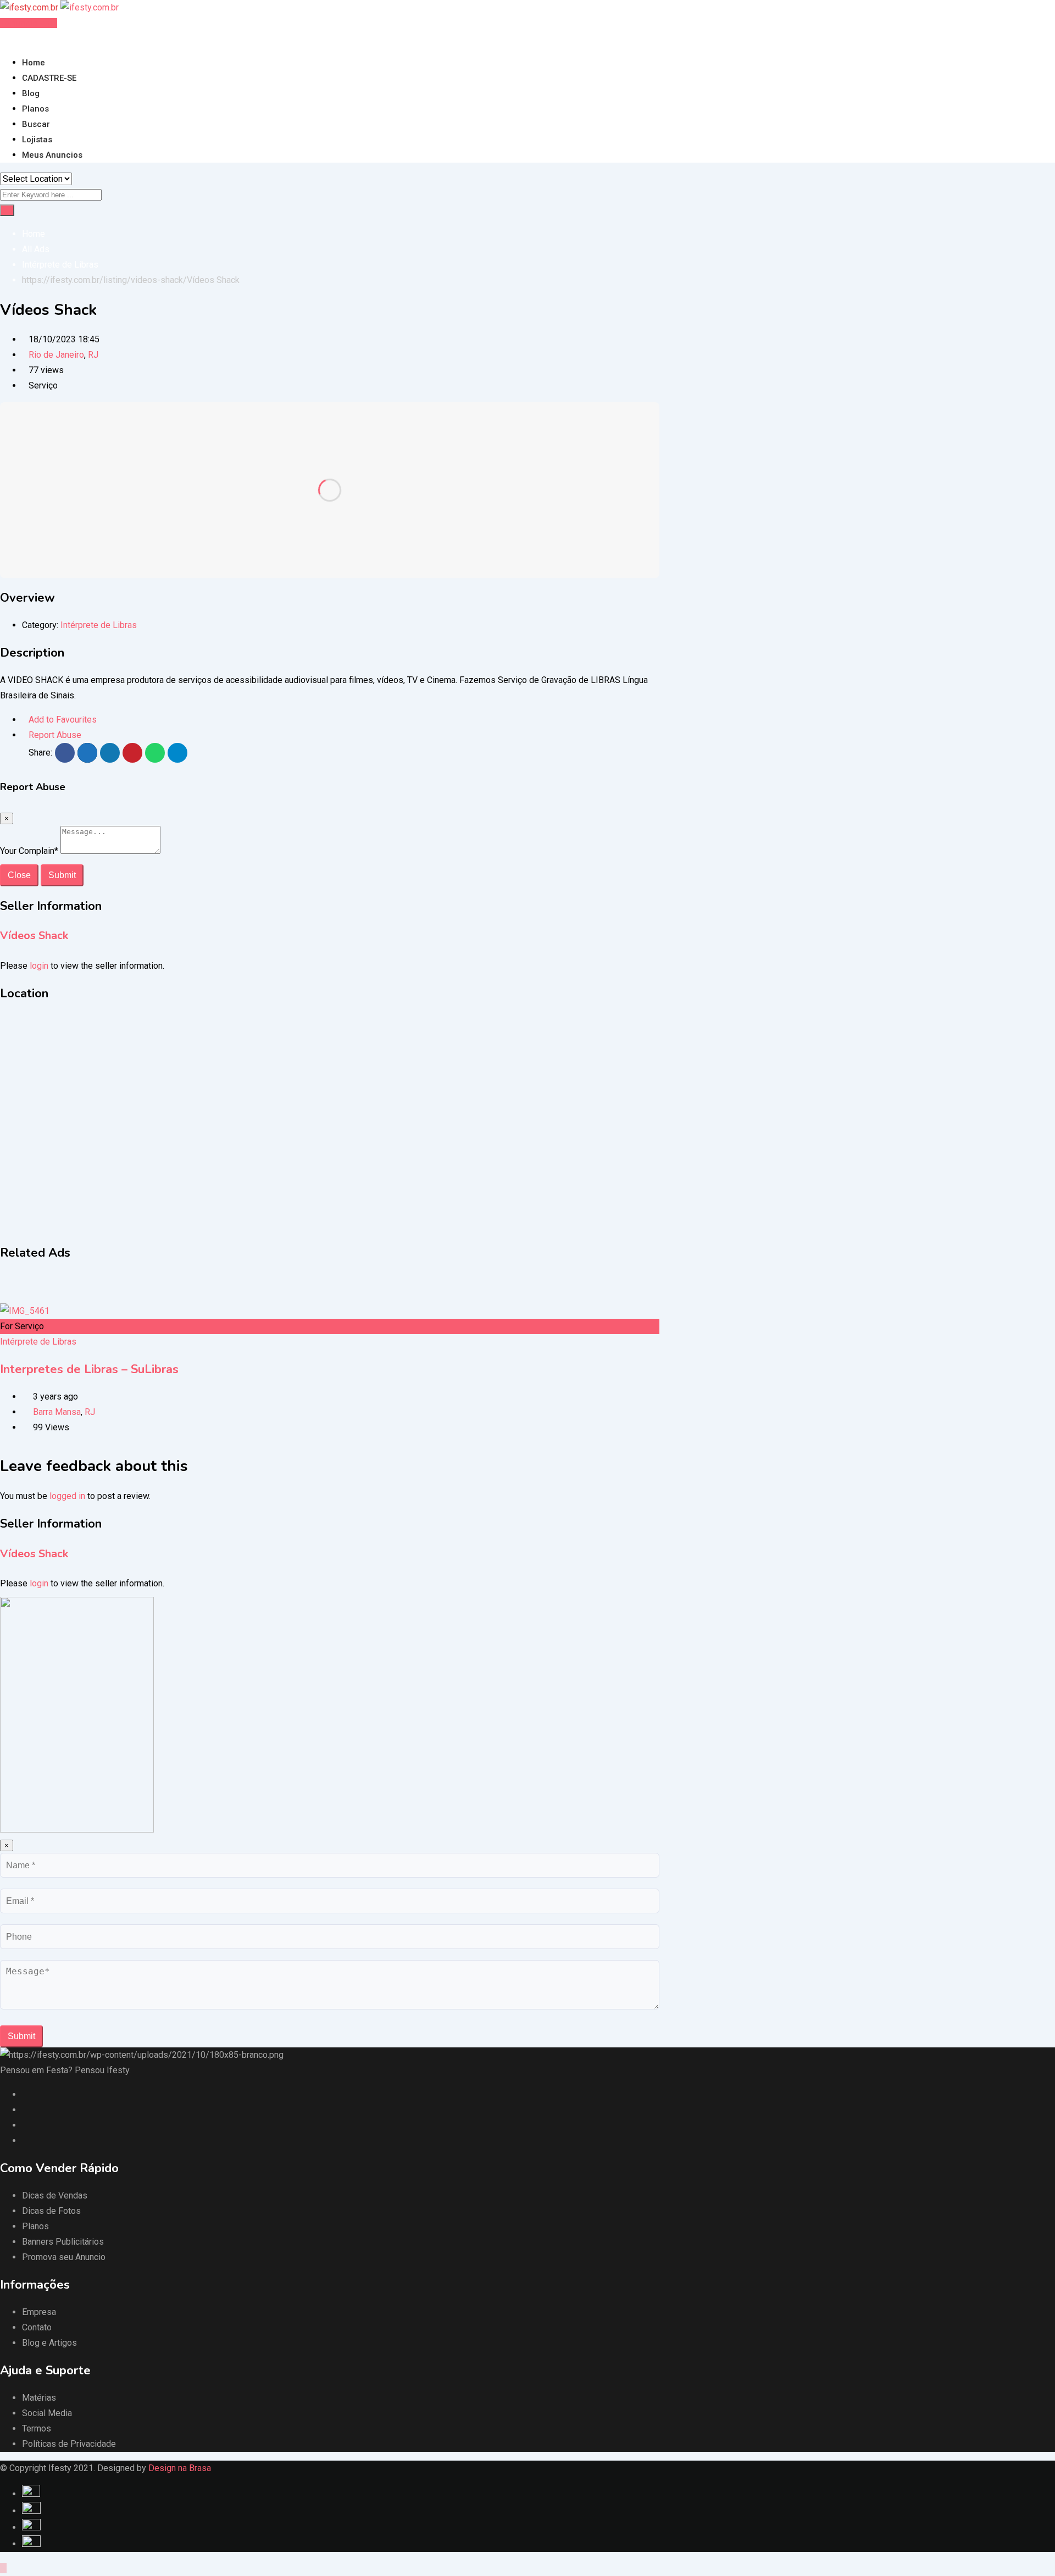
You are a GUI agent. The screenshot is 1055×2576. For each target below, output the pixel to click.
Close (19, 875)
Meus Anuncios (52, 155)
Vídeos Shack (34, 936)
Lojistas (37, 140)
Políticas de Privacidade (69, 2444)
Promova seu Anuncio (64, 2257)
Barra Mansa (57, 1412)
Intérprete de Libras (99, 625)
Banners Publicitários (63, 2242)
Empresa (39, 2312)
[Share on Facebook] (65, 753)
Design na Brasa (180, 2468)
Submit (62, 875)
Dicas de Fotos (51, 2211)
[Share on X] (87, 753)
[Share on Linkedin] (110, 753)
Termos (37, 2428)
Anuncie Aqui (31, 23)
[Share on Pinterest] (132, 753)
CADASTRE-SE (49, 78)
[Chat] (12, 38)
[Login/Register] (3, 38)
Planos (35, 109)
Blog (31, 93)
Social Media (47, 2413)
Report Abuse (55, 735)
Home (34, 63)
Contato (37, 2327)
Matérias (39, 2398)
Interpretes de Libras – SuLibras (89, 1369)
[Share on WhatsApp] (155, 753)
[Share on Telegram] (177, 753)
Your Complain (29, 851)
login (39, 966)
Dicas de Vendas (55, 2195)
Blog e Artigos (49, 2343)
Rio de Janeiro (56, 355)
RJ (93, 355)
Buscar (36, 124)
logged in (67, 1496)
